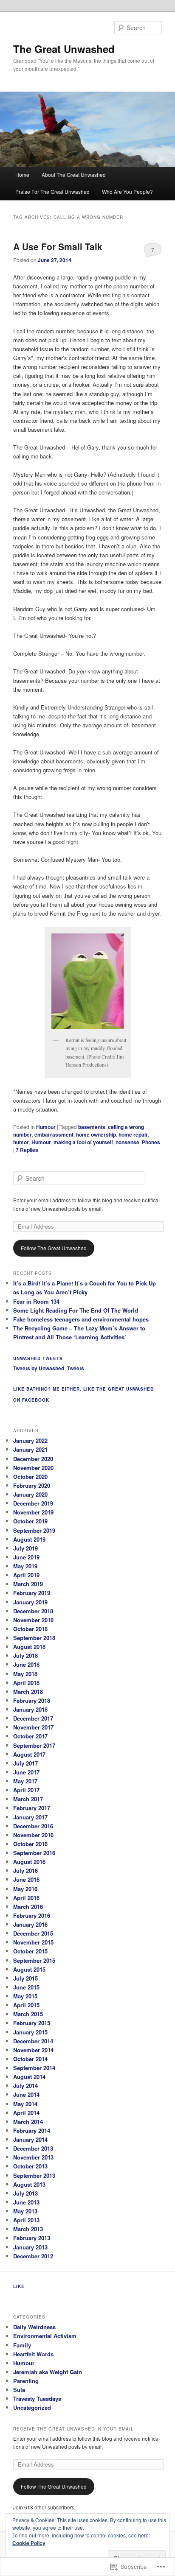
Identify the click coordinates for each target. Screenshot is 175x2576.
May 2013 (25, 2211)
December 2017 (33, 1718)
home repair (133, 1134)
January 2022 (30, 1440)
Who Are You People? (127, 191)
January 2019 (30, 1602)
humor (21, 1142)
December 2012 (33, 2256)
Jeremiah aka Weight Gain (48, 2372)
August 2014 (29, 2077)
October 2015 (30, 1951)
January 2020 (30, 1494)
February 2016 (32, 1915)
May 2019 (25, 1566)
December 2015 (33, 1933)
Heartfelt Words (33, 2354)
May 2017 (25, 1781)
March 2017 (28, 1799)
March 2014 (28, 2122)
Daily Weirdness (34, 2327)
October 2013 (30, 2166)
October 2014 (30, 2059)
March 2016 (28, 1907)
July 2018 (25, 1655)
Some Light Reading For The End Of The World (76, 1310)
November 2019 (33, 1512)
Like (19, 2286)
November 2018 (33, 1620)
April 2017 (26, 1790)
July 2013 (25, 2193)
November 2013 (33, 2157)
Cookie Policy (29, 2543)
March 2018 (28, 1692)
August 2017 (29, 1754)
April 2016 (26, 1898)
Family (22, 2345)
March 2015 (28, 2014)
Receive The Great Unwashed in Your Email (73, 2429)
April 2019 (26, 1575)
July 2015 (25, 1978)
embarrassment (54, 1134)
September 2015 (34, 1960)
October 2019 (30, 1521)
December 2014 (33, 2041)
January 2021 (30, 1449)
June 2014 (26, 2094)
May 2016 (25, 1889)
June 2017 (26, 1772)
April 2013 (26, 2220)
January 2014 (30, 2139)
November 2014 (33, 2050)
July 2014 (25, 2086)
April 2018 (26, 1683)
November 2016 (33, 1835)
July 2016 (25, 1871)
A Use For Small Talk (58, 246)
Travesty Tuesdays (37, 2399)
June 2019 (26, 1557)
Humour (46, 1127)
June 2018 (26, 1664)
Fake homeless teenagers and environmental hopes (81, 1319)
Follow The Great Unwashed (54, 1248)
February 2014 (32, 2130)
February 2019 (32, 1593)
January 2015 (30, 2032)
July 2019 (25, 1548)
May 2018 (25, 1674)
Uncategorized (32, 2407)
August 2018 (29, 1647)
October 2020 (30, 1477)
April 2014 (26, 2113)
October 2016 (30, 1844)
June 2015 (26, 1987)
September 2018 (34, 1638)
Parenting (26, 2381)
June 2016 (26, 1879)
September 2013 (34, 2175)
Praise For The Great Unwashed (52, 191)
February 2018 (32, 1700)
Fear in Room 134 (36, 1301)
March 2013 (28, 2229)
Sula (19, 2390)
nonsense (127, 1142)
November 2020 (33, 1468)
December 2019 (33, 1503)
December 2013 (33, 2148)
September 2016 (34, 1853)
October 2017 (30, 1736)
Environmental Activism (45, 2336)
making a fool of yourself (83, 1142)
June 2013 (26, 2202)
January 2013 (30, 2247)
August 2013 (29, 2184)
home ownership (96, 1134)
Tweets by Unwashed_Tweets (49, 1368)
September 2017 (34, 1745)
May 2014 (25, 2104)
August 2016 (29, 1862)
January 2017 (30, 1817)
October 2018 (30, 1629)
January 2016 (30, 1924)
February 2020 (32, 1485)
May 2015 (25, 1996)
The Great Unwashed (64, 49)
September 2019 (34, 1530)
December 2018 (33, 1611)
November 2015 (33, 1942)
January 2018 (30, 1709)
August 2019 (29, 1539)
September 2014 (34, 2068)
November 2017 (33, 1727)
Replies (27, 1150)
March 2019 (28, 1584)
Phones (151, 1142)
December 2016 (33, 1826)
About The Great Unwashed (74, 175)
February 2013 (32, 2238)
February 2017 (32, 1808)
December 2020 (33, 1459)
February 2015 (32, 2023)
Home (22, 175)
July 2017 (25, 1763)
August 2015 (29, 1969)
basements (92, 1127)
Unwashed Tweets (38, 1358)
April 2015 (26, 2005)
